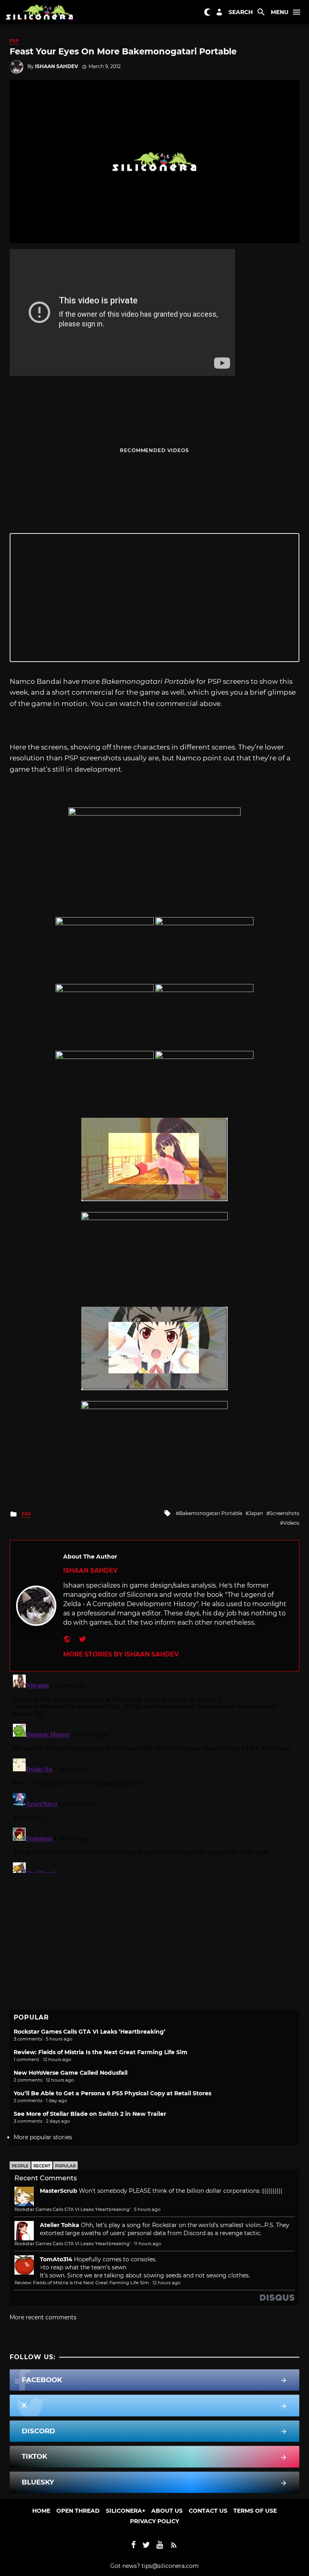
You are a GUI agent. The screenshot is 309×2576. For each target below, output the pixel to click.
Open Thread (78, 2511)
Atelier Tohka (60, 2225)
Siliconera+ (126, 2511)
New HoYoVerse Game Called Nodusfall (71, 2073)
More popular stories (43, 2137)
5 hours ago (147, 2209)
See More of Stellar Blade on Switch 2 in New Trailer (90, 2114)
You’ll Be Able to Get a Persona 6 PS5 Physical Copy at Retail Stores (112, 2093)
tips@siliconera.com (170, 2566)
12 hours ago (167, 2283)
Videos (291, 1523)
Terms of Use (255, 2511)
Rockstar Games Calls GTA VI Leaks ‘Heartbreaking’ (90, 2032)
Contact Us (208, 2511)
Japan (256, 1513)
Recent (42, 2166)
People (20, 2166)
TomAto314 (56, 2259)
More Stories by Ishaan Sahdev (121, 1654)
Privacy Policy (154, 2521)
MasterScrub (59, 2191)
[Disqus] (154, 1772)
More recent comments (43, 2317)
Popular (65, 2166)
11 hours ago (148, 2244)
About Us (167, 2511)
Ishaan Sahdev (57, 66)
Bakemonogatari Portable (211, 1513)
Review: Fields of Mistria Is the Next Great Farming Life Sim (101, 2052)
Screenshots (284, 1513)
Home (41, 2511)
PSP (14, 41)
